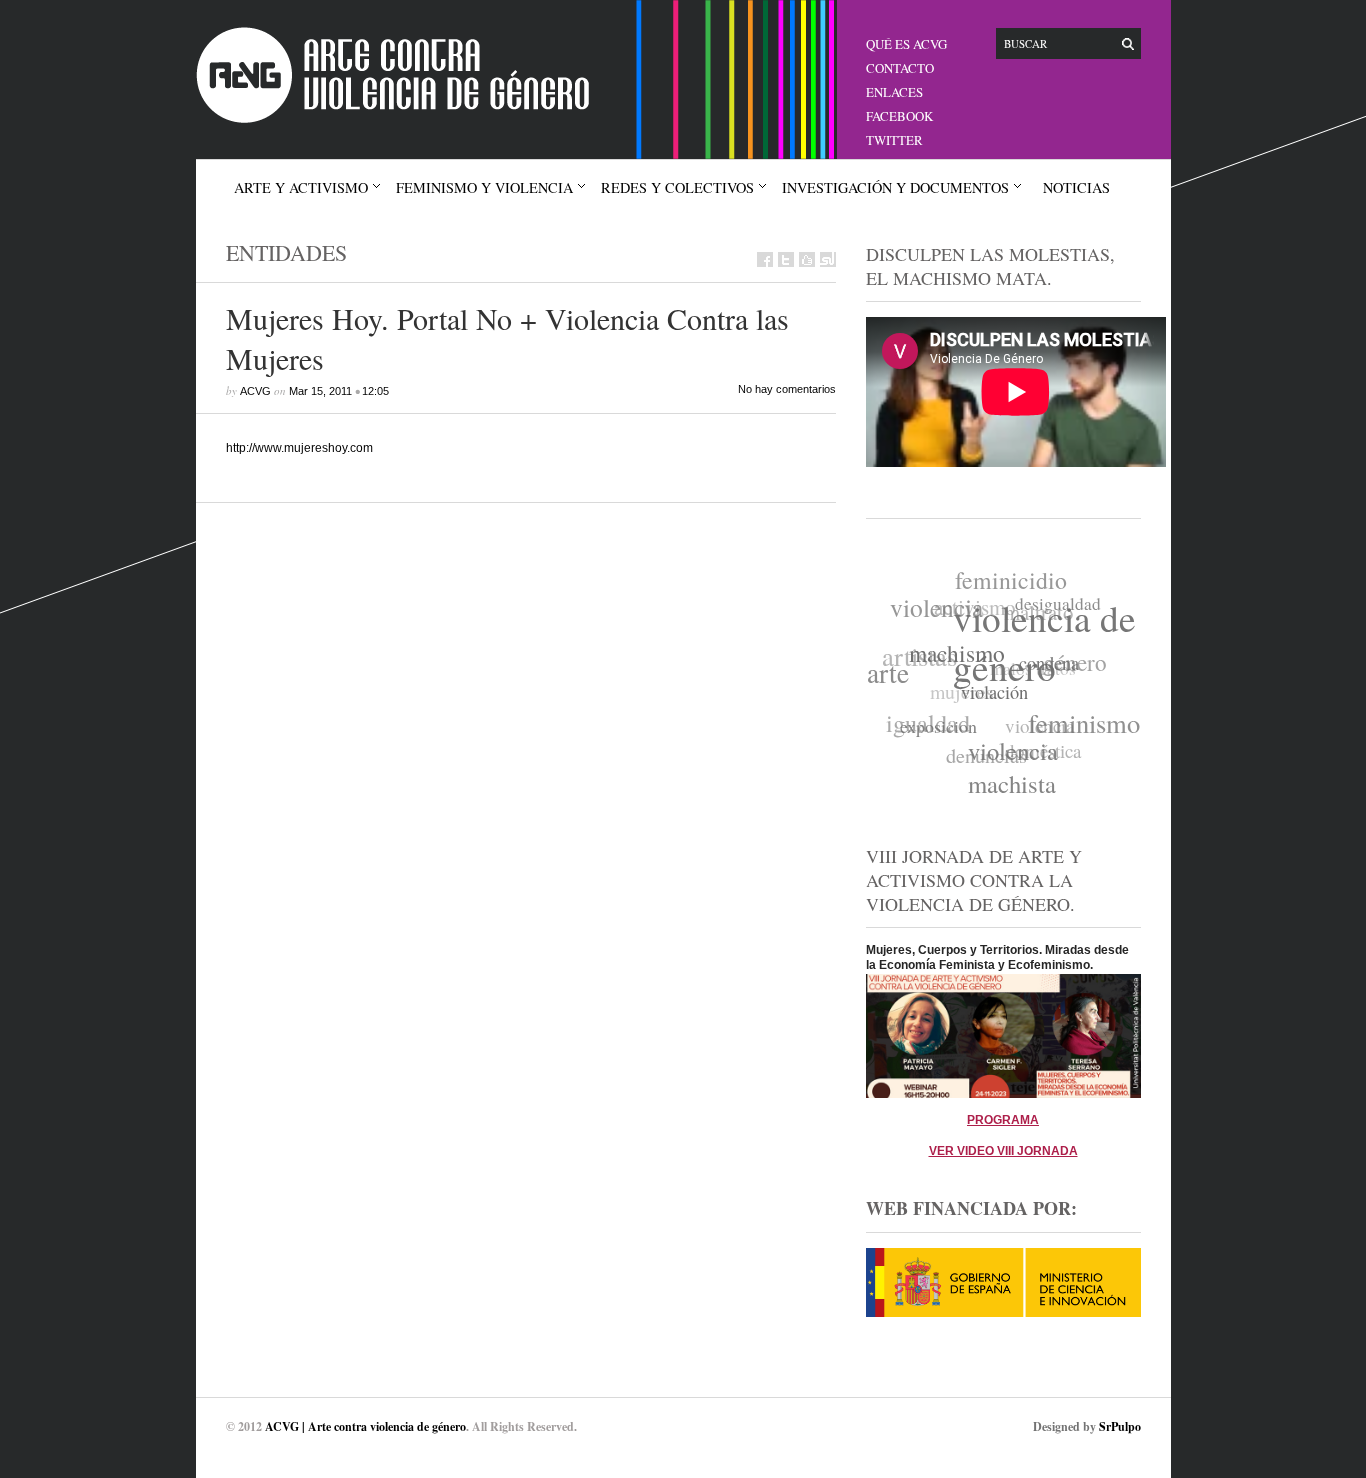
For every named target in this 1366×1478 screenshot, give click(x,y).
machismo (957, 655)
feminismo (1081, 727)
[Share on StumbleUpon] (828, 259)
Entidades (286, 252)
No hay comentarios (787, 389)
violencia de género (1046, 646)
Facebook (899, 116)
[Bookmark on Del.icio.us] (807, 259)
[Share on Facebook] (765, 259)
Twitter (894, 140)
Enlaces (894, 92)
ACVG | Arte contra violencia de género (365, 1426)
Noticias (1076, 187)
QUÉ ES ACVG (906, 44)
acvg (255, 391)
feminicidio (1016, 580)
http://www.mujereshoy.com (299, 448)
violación (990, 698)
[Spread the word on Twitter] (786, 259)
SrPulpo (1120, 1426)
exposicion (934, 725)
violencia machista (1008, 770)
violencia (940, 604)
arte (888, 669)
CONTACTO (900, 68)
